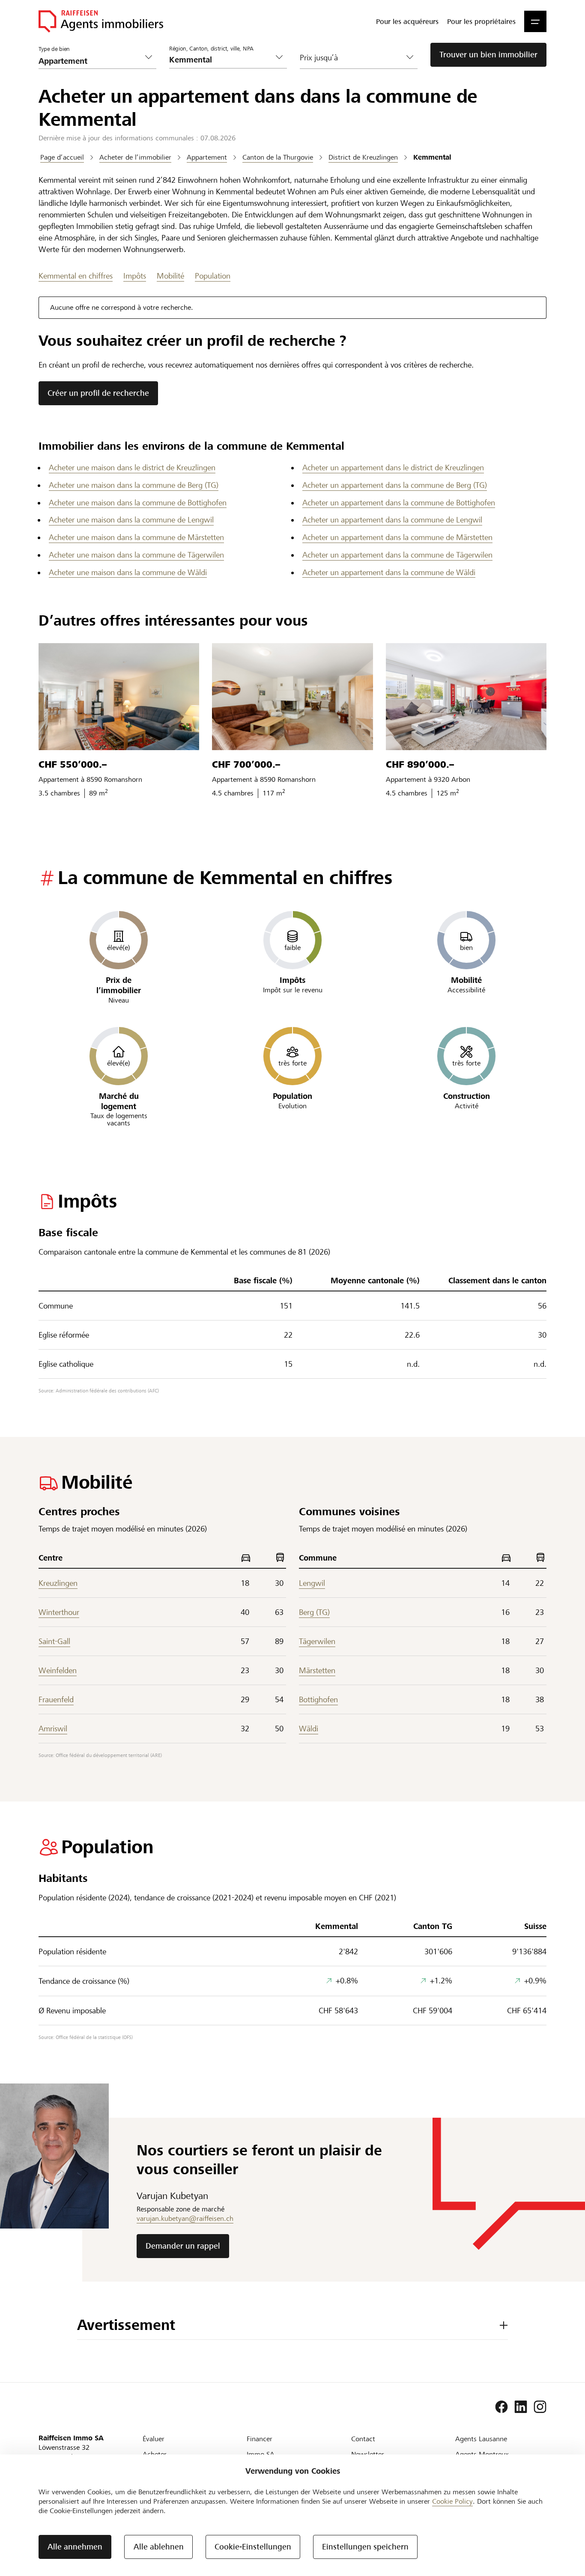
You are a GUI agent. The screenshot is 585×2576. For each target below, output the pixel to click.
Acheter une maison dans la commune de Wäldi (128, 572)
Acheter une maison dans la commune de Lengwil (131, 520)
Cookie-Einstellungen (253, 2547)
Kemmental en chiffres (76, 276)
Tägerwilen (317, 1641)
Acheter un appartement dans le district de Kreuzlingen (393, 467)
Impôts (135, 276)
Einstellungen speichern (365, 2547)
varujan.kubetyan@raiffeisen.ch (185, 2218)
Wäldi (309, 1729)
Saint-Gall (54, 1641)
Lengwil (312, 1583)
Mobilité (170, 276)
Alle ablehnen (159, 2547)
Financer (260, 2439)
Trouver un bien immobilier (488, 55)
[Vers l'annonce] (119, 697)
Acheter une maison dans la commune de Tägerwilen (136, 555)
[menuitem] (407, 21)
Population (213, 276)
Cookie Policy (452, 2501)
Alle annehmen (75, 2547)
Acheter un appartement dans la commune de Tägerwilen (397, 555)
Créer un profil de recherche (98, 393)
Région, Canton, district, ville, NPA (211, 49)
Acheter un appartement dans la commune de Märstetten (397, 537)
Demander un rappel (183, 2246)
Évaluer (154, 2439)
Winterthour (59, 1612)
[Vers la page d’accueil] (101, 21)
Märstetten (317, 1670)
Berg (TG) (314, 1612)
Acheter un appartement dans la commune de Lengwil (392, 520)
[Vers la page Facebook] (501, 2407)
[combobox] (221, 60)
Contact (363, 2439)
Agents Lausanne (481, 2439)
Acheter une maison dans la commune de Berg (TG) (134, 485)
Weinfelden (58, 1670)
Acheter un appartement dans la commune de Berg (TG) (395, 485)
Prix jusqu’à (319, 58)
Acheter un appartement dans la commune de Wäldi (389, 572)
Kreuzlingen (58, 1583)
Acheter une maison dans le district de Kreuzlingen (132, 467)
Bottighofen (318, 1699)
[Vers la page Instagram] (540, 2407)
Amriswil (53, 1729)
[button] (535, 21)
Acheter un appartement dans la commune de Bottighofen (399, 503)
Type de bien (54, 49)
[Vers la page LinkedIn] (521, 2407)
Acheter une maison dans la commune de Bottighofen (138, 503)
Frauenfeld (56, 1699)
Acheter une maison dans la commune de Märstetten (136, 537)
